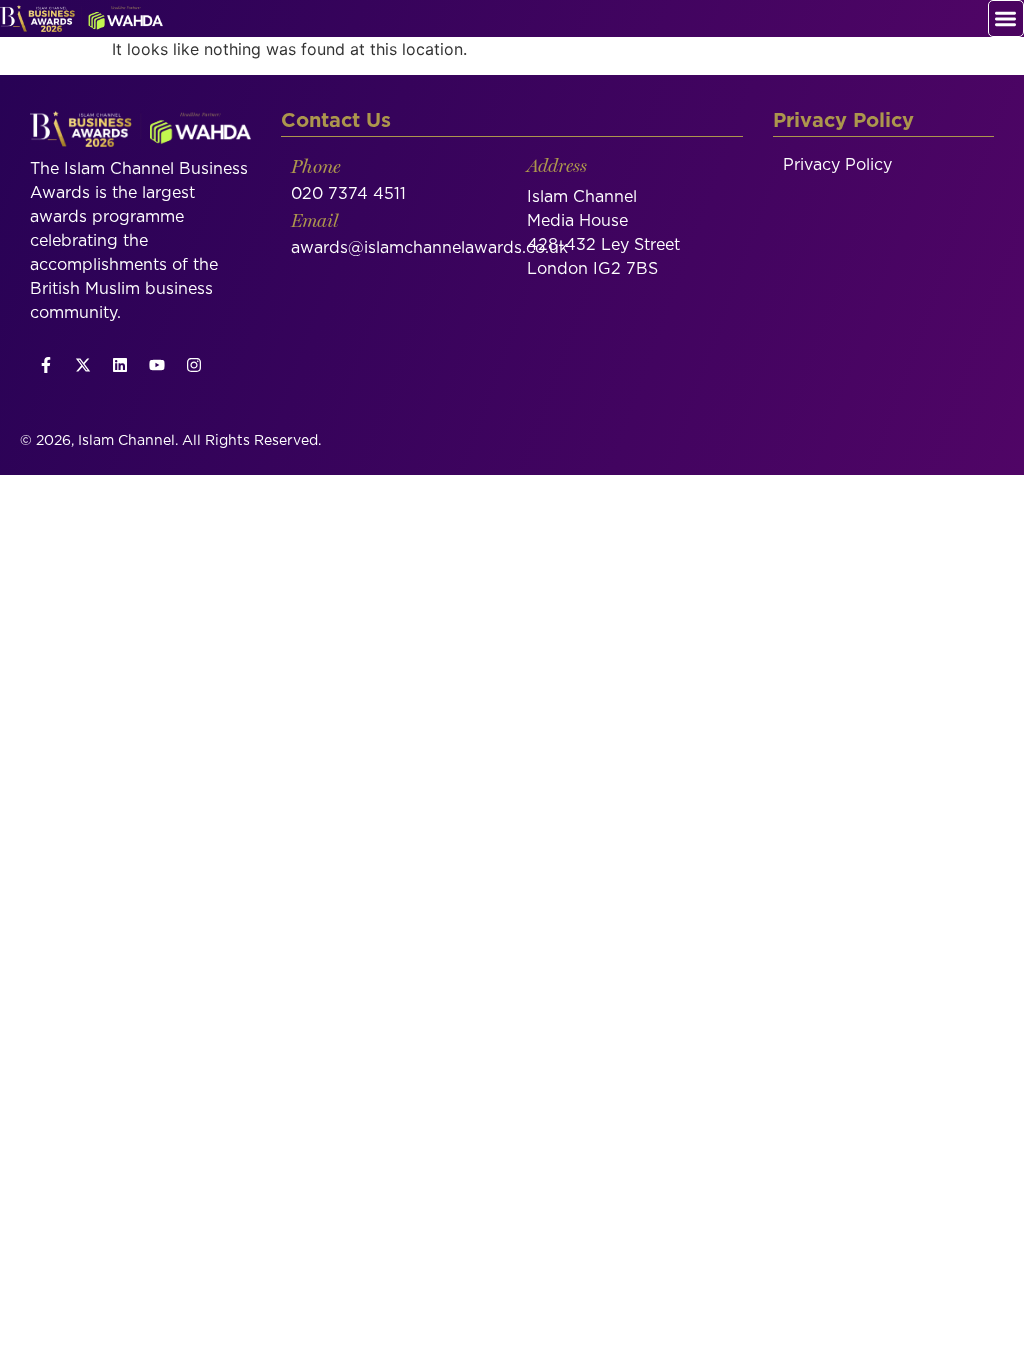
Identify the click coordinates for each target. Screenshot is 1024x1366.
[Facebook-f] (46, 365)
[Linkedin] (120, 365)
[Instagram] (194, 365)
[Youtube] (157, 365)
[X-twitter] (83, 365)
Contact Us (336, 121)
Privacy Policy (837, 165)
